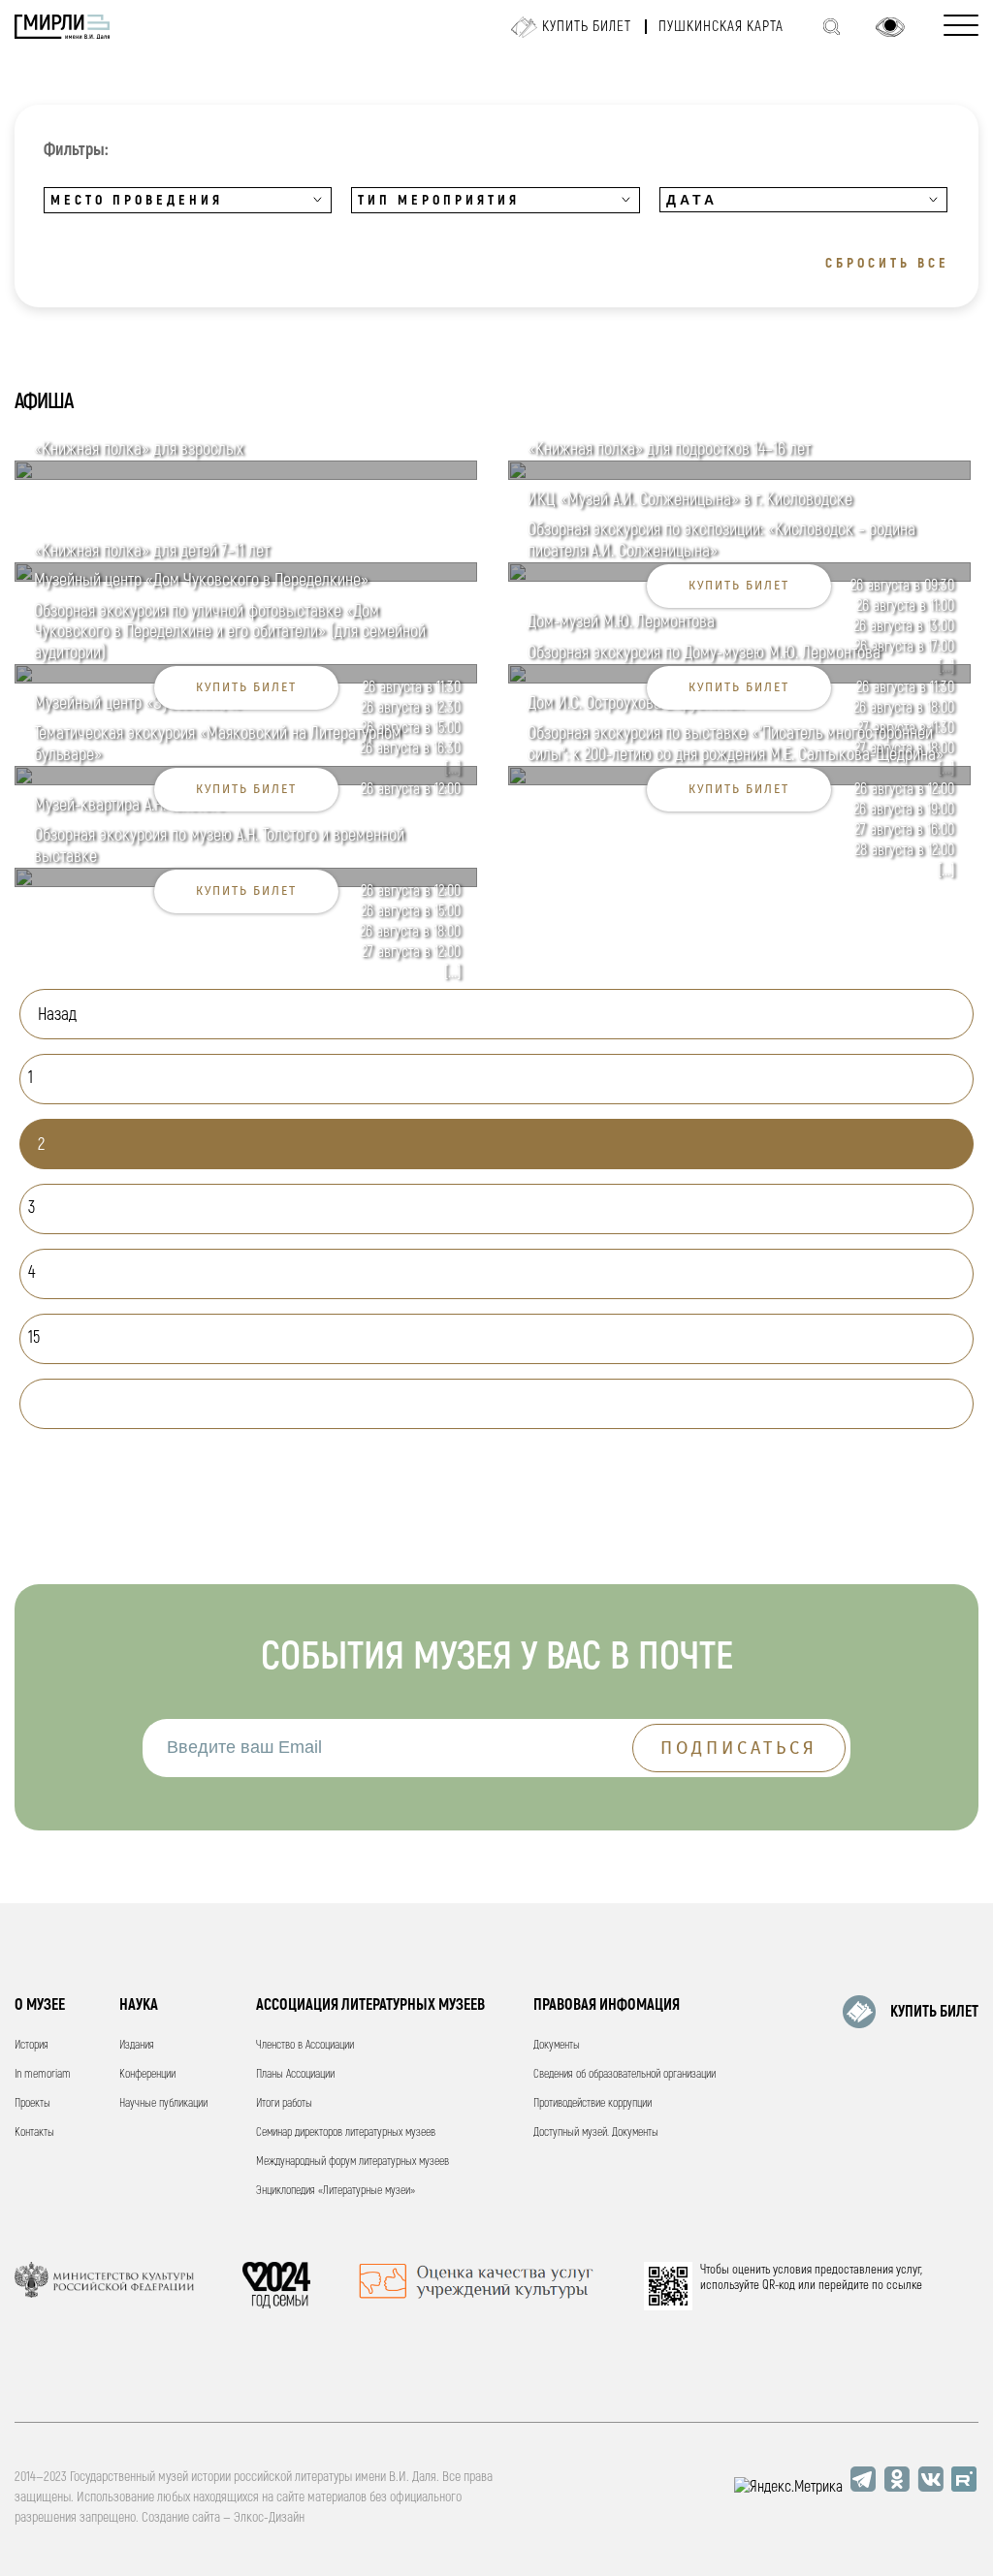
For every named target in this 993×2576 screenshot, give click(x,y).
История (32, 2045)
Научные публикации (163, 2103)
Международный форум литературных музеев (352, 2162)
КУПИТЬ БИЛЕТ (934, 2012)
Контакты (34, 2132)
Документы (557, 2045)
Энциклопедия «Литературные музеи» (336, 2191)
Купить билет (587, 27)
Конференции (147, 2074)
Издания (137, 2045)
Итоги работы (284, 2103)
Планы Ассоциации (295, 2074)
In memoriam (43, 2074)
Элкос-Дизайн (269, 2517)
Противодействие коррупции (593, 2103)
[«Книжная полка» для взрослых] (246, 475)
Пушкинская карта (721, 27)
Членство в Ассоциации (305, 2045)
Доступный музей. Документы (596, 2132)
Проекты (32, 2103)
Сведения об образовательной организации (625, 2074)
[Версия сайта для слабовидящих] (890, 27)
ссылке (904, 2285)
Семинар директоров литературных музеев (346, 2132)
